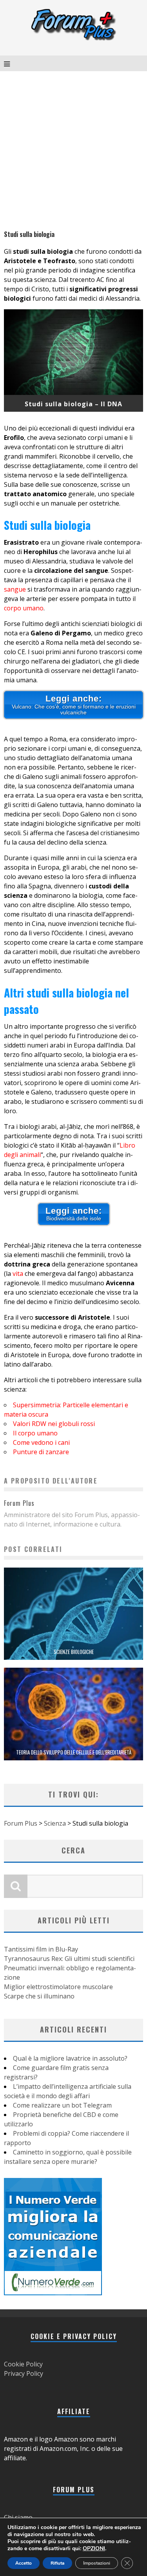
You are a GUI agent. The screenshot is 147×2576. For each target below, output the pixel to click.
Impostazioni (97, 2563)
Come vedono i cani (41, 1442)
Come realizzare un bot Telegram (62, 2105)
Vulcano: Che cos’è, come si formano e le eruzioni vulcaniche (74, 705)
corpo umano (24, 608)
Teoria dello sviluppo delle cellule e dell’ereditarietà (74, 1752)
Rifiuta (57, 2563)
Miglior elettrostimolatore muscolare (58, 1987)
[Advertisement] (73, 148)
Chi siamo (18, 2517)
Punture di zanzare (41, 1452)
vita (18, 1274)
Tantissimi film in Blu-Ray (41, 1949)
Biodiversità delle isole (74, 1214)
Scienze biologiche (74, 1652)
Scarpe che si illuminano (39, 1996)
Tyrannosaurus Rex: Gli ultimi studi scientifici (69, 1959)
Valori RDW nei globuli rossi (54, 1424)
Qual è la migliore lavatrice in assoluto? (70, 2058)
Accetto (24, 2563)
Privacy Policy (24, 2373)
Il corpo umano (35, 1433)
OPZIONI (94, 2549)
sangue (15, 589)
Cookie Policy (23, 2364)
